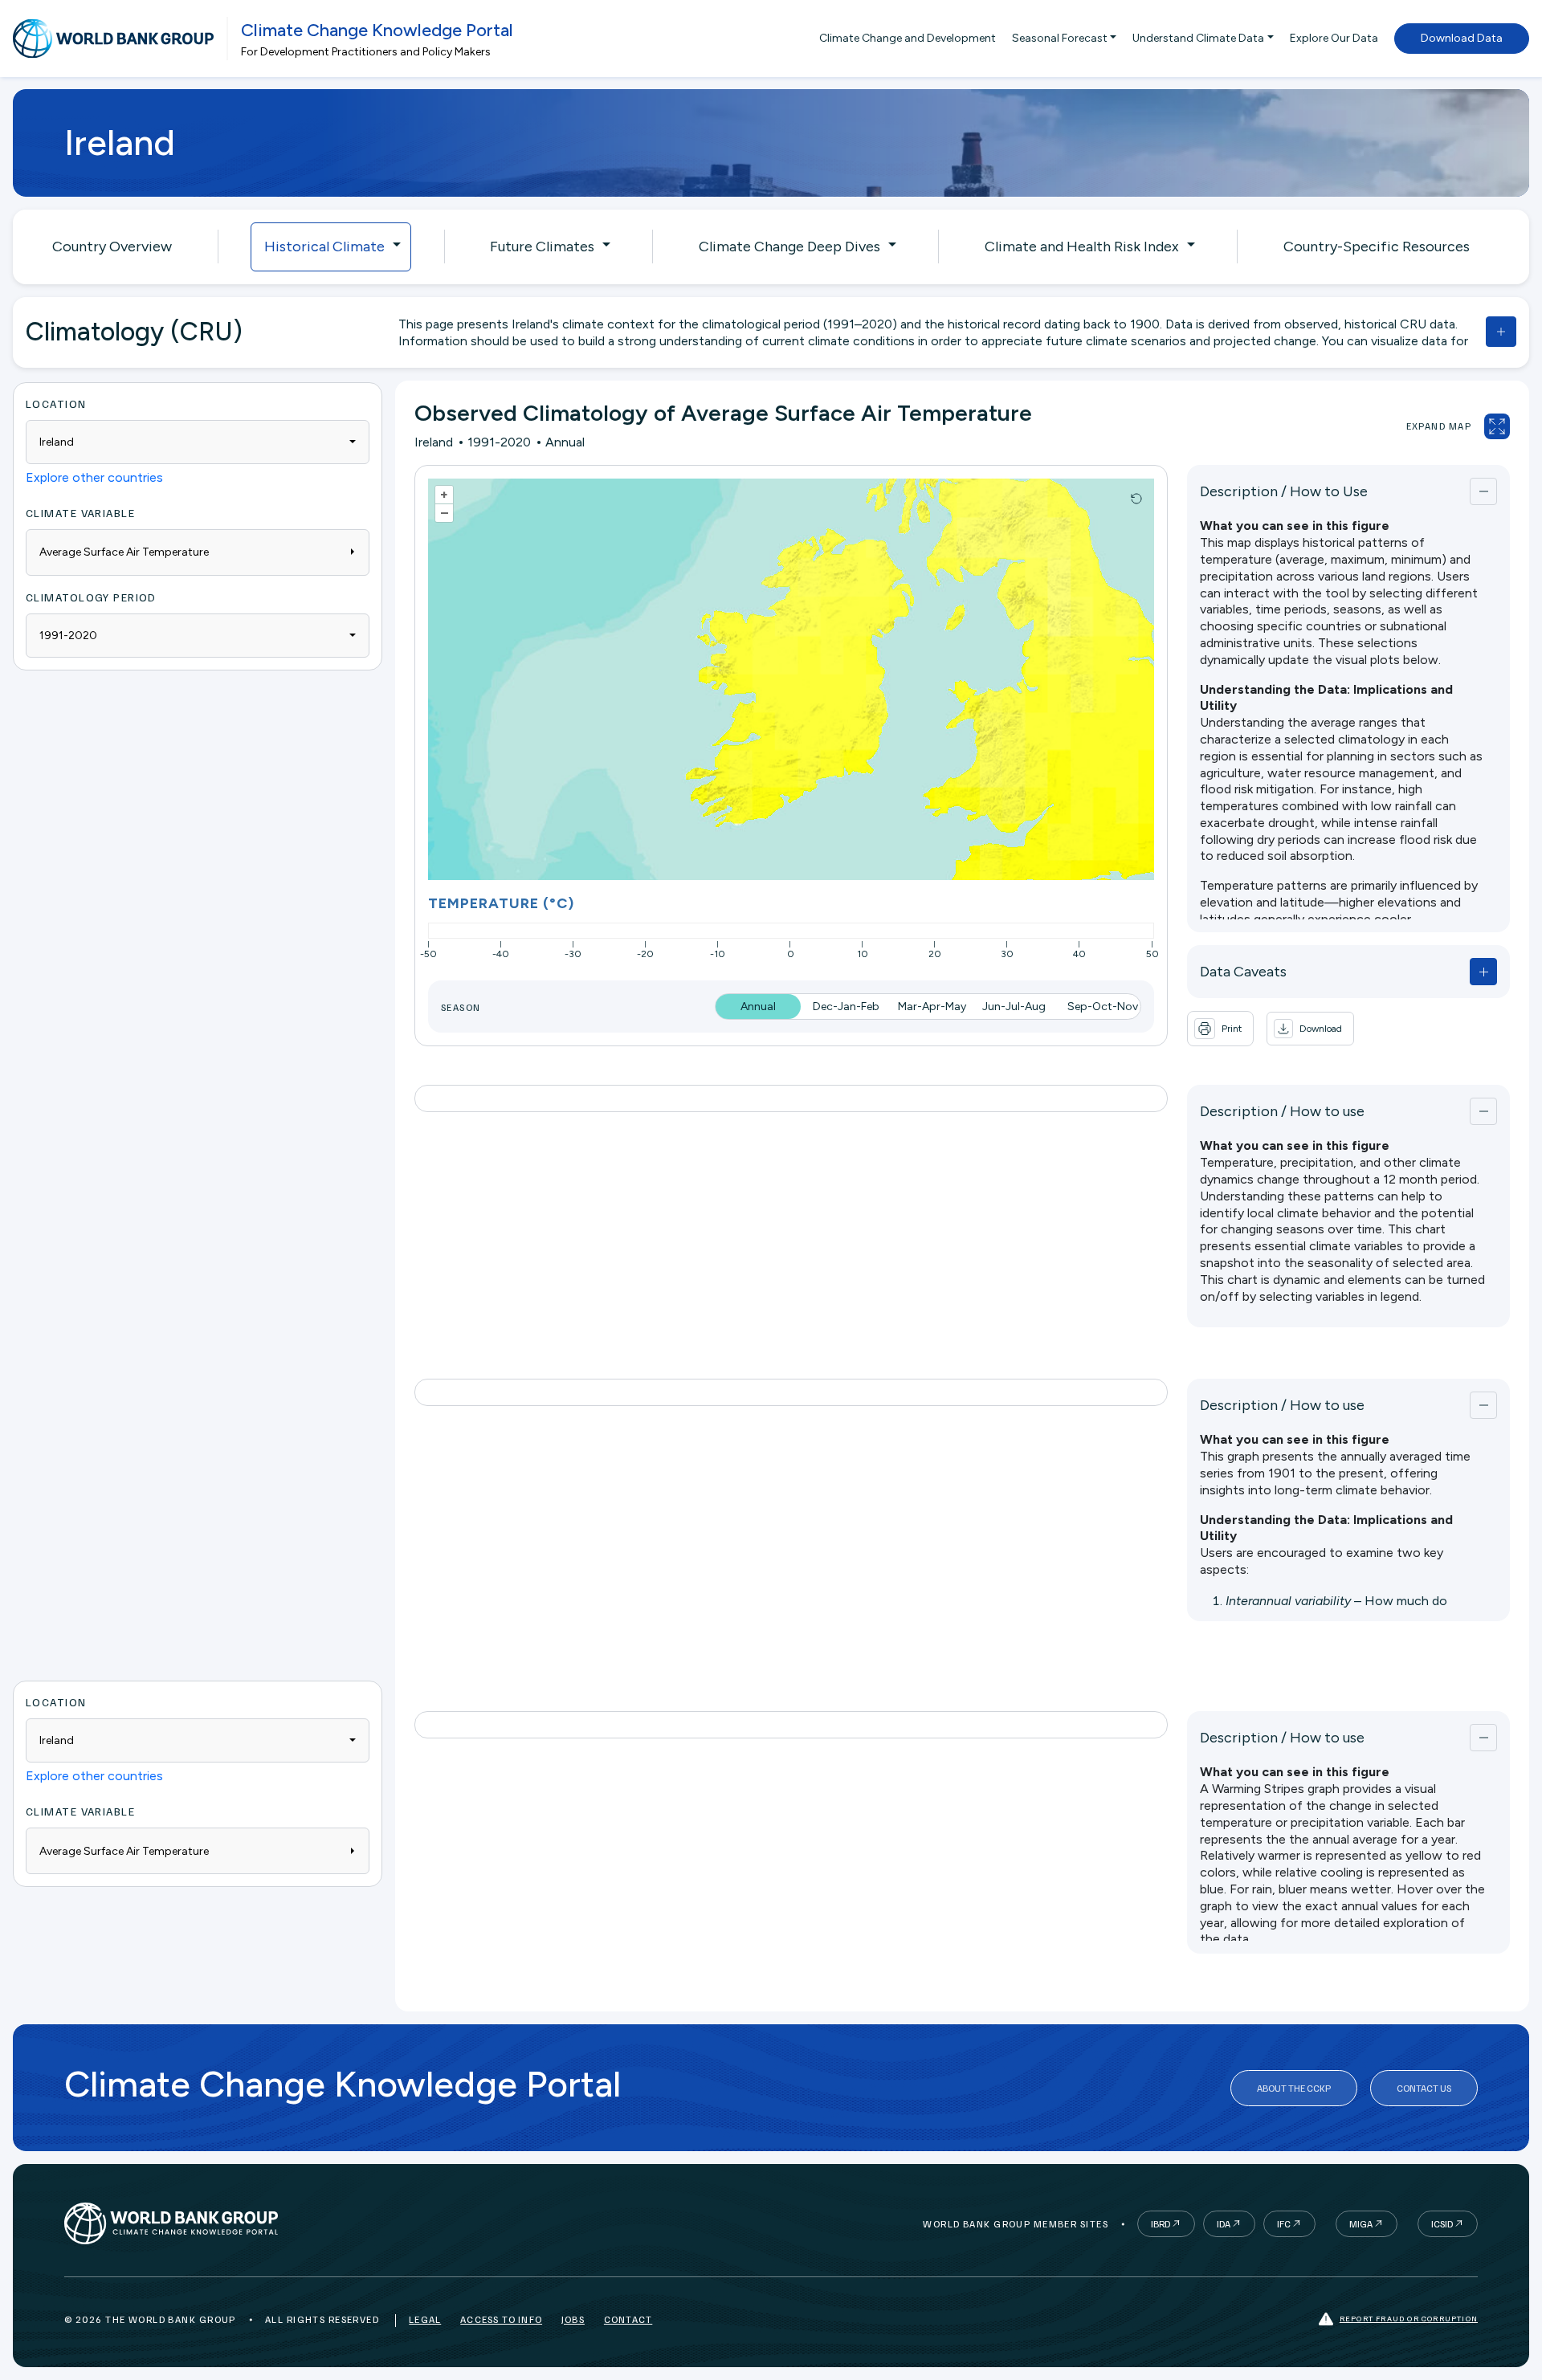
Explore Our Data (1334, 38)
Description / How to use (1282, 1111)
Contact (628, 2319)
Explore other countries (94, 477)
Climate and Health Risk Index (1082, 247)
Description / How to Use (1284, 491)
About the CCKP (1294, 2088)
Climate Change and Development (908, 38)
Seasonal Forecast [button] (1060, 38)
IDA (1224, 2224)
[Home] (113, 39)
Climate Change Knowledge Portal (377, 30)
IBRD (1161, 2224)
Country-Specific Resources (1377, 247)
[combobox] (198, 442)
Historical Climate (324, 247)
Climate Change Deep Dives (789, 247)
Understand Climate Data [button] (1198, 38)
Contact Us (1424, 2088)
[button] (1310, 1029)
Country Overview (112, 247)
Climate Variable (80, 513)
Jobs (573, 2319)
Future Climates (542, 247)
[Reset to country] (1136, 499)
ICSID (1442, 2224)
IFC (1284, 2224)
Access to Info (501, 2319)
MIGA (1361, 2224)
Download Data (1462, 38)
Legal (425, 2319)
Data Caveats (1243, 972)
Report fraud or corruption (1409, 2318)
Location (56, 403)
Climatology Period (91, 597)
